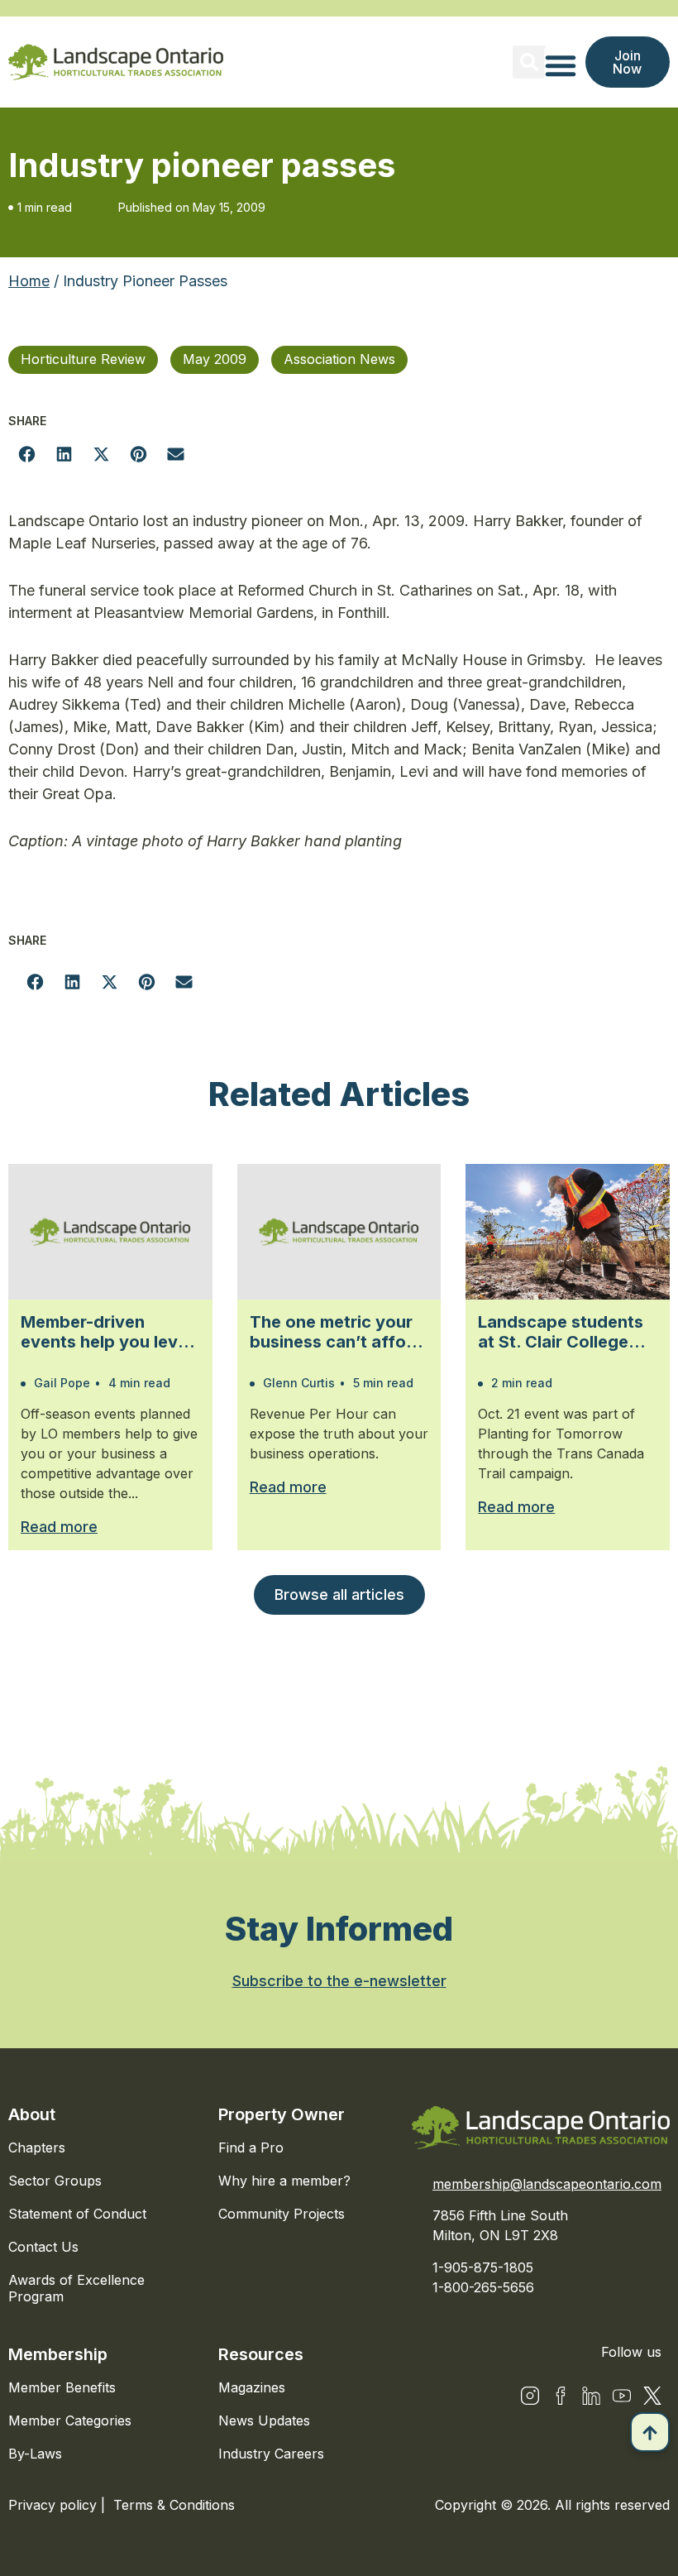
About (32, 2114)
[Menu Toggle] (561, 65)
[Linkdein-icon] (591, 2396)
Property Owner (282, 2114)
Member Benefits (62, 2387)
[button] (529, 62)
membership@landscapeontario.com (547, 2184)
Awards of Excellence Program (76, 2288)
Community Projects (282, 2214)
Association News (339, 359)
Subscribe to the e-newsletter (339, 1981)
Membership (58, 2354)
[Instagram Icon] (530, 2396)
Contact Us (43, 2247)
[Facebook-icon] (561, 2396)
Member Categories (70, 2420)
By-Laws (35, 2454)
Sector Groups (55, 2181)
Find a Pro (251, 2147)
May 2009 (215, 359)
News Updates (264, 2420)
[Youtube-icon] (622, 2396)
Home (29, 281)
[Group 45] (652, 2396)
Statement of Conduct (77, 2214)
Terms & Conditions (174, 2505)
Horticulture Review (83, 359)
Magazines (252, 2387)
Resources (261, 2354)
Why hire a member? (284, 2181)
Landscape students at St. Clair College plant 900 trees (561, 1332)
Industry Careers (271, 2454)
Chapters (37, 2147)
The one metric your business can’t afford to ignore (337, 1332)
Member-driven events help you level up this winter (106, 1332)
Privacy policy (55, 2505)
